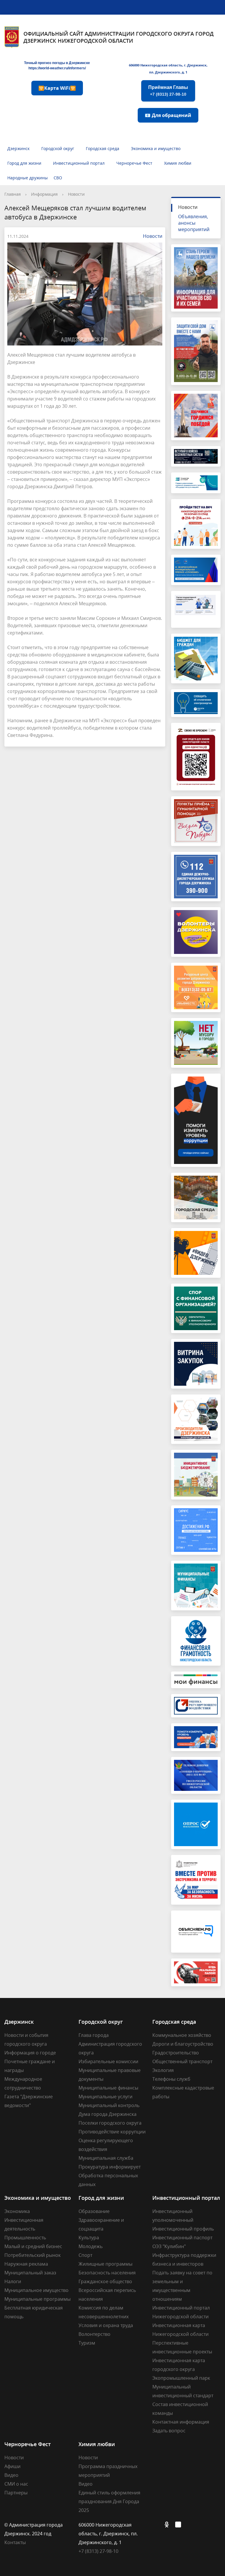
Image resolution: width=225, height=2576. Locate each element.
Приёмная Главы (168, 91)
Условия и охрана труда (106, 2325)
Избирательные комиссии (108, 2061)
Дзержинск (18, 148)
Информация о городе (30, 2053)
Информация (44, 194)
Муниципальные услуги (105, 2097)
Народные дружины (28, 178)
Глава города (94, 2035)
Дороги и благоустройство (183, 2044)
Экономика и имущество (156, 148)
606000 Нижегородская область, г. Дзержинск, (168, 65)
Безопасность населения (107, 2273)
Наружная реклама (26, 2264)
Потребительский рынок (33, 2255)
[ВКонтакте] (157, 2525)
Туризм (87, 2343)
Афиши (12, 2466)
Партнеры (16, 2493)
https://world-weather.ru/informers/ (57, 68)
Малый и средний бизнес (33, 2246)
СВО (58, 178)
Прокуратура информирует (110, 2167)
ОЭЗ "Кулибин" (169, 2246)
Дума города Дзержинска (108, 2114)
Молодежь (91, 2246)
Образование (94, 2211)
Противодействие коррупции (112, 2132)
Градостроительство (176, 2053)
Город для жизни (24, 163)
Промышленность (25, 2238)
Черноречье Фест (134, 163)
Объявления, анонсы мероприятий (194, 223)
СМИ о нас (16, 2484)
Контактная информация (181, 2422)
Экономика (17, 2211)
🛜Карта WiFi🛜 (57, 88)
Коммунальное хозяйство (182, 2035)
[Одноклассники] (168, 2525)
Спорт (85, 2255)
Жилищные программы (105, 2264)
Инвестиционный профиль (183, 2229)
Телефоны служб (171, 2079)
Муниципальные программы (37, 2299)
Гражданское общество (105, 2281)
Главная (13, 194)
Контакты (15, 2542)
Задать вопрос (169, 2431)
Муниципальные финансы (108, 2088)
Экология (163, 2070)
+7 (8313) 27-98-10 (98, 2551)
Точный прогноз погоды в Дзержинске (57, 63)
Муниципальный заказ (30, 2273)
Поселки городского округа (110, 2123)
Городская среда (103, 148)
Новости (76, 194)
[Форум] (180, 2525)
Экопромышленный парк (181, 2378)
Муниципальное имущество (36, 2290)
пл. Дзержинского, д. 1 (168, 72)
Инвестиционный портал (79, 163)
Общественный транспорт (182, 2061)
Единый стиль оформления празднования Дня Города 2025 (109, 2501)
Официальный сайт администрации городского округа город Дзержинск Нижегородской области (119, 37)
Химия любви (178, 163)
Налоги (13, 2281)
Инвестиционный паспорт (182, 2238)
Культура (89, 2238)
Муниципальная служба (106, 2158)
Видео (11, 2475)
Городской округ (58, 148)
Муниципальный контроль (109, 2105)
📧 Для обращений (168, 115)
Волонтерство (94, 2334)
